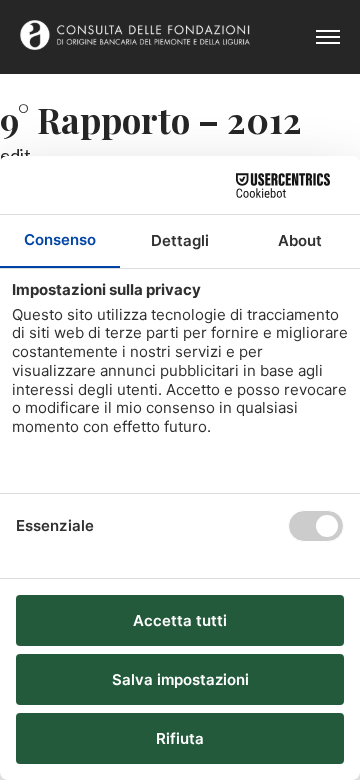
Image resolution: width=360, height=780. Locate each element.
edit (15, 155)
